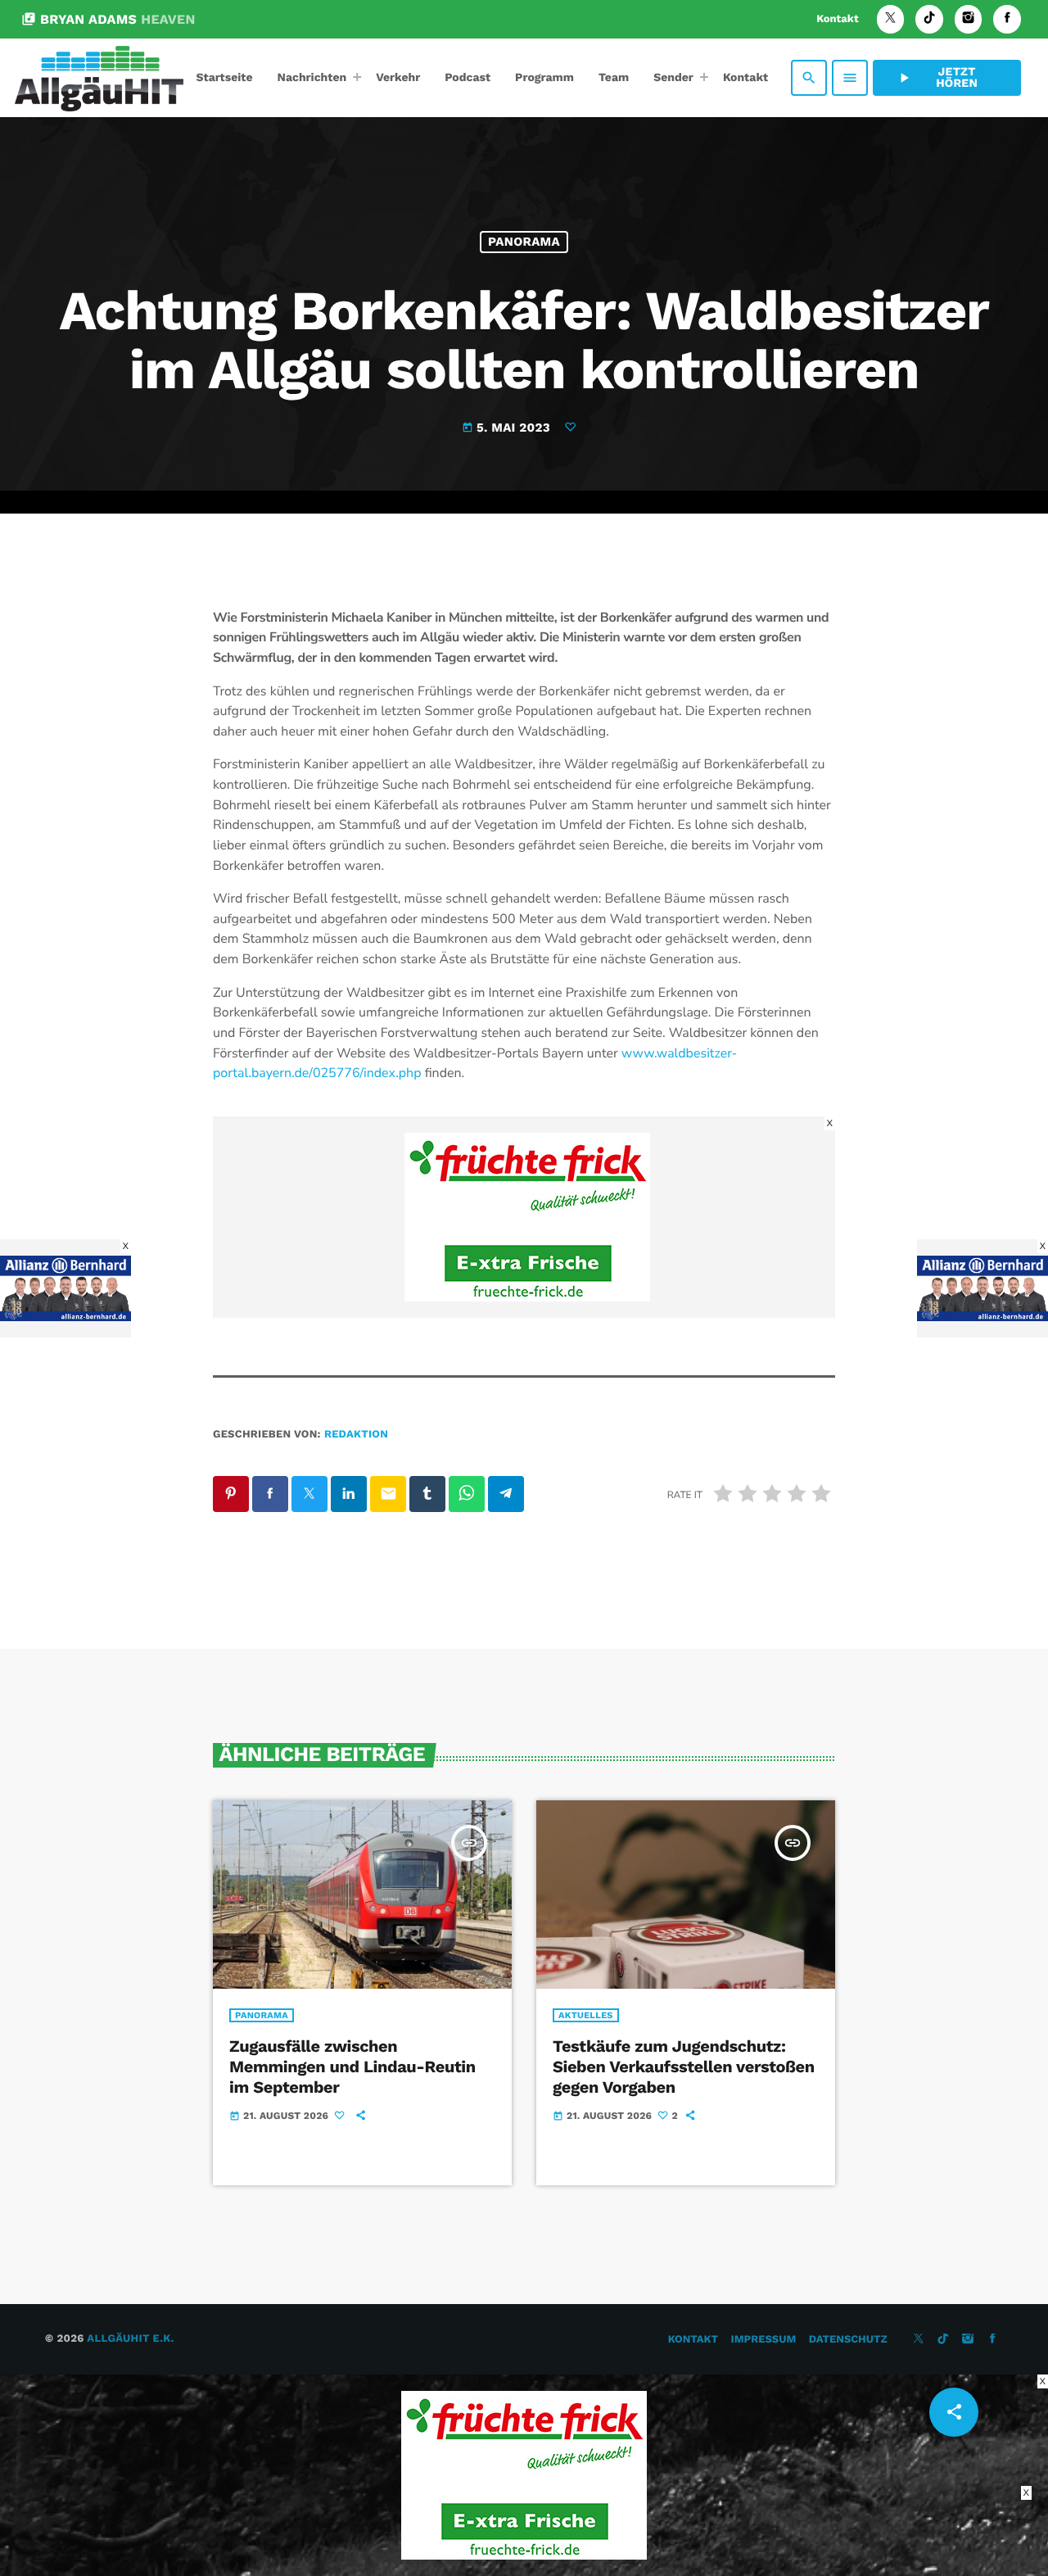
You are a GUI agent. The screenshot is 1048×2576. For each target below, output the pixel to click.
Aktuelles (586, 2015)
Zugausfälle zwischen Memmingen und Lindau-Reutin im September (352, 2067)
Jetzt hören (937, 78)
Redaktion (356, 1435)
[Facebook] (1007, 19)
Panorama (524, 242)
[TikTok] (929, 19)
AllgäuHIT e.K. (130, 2339)
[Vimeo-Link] (99, 78)
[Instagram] (969, 19)
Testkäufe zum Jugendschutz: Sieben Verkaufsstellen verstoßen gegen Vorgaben (684, 2067)
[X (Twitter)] (891, 19)
